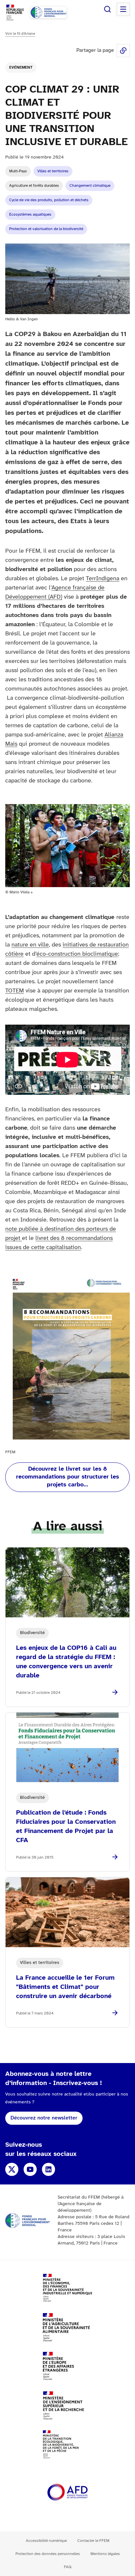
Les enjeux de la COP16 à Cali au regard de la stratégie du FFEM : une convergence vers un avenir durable (66, 1662)
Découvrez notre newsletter (44, 2118)
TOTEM (15, 991)
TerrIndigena (103, 579)
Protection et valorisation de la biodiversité (46, 229)
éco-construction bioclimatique (77, 954)
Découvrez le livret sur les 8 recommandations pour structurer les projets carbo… (67, 1477)
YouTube (30, 2169)
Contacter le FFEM (93, 2541)
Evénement (21, 67)
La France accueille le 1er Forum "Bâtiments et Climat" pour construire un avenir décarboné (65, 1987)
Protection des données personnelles (48, 2554)
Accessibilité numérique (46, 2541)
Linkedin (48, 2169)
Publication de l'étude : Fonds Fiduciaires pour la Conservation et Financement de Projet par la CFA (66, 1827)
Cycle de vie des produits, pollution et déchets (49, 200)
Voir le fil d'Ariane (20, 34)
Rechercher (107, 9)
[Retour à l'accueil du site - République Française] (48, 12)
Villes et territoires (53, 171)
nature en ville (30, 945)
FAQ (68, 2567)
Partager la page (123, 51)
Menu (123, 9)
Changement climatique (90, 186)
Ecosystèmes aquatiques (30, 214)
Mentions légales (105, 2554)
